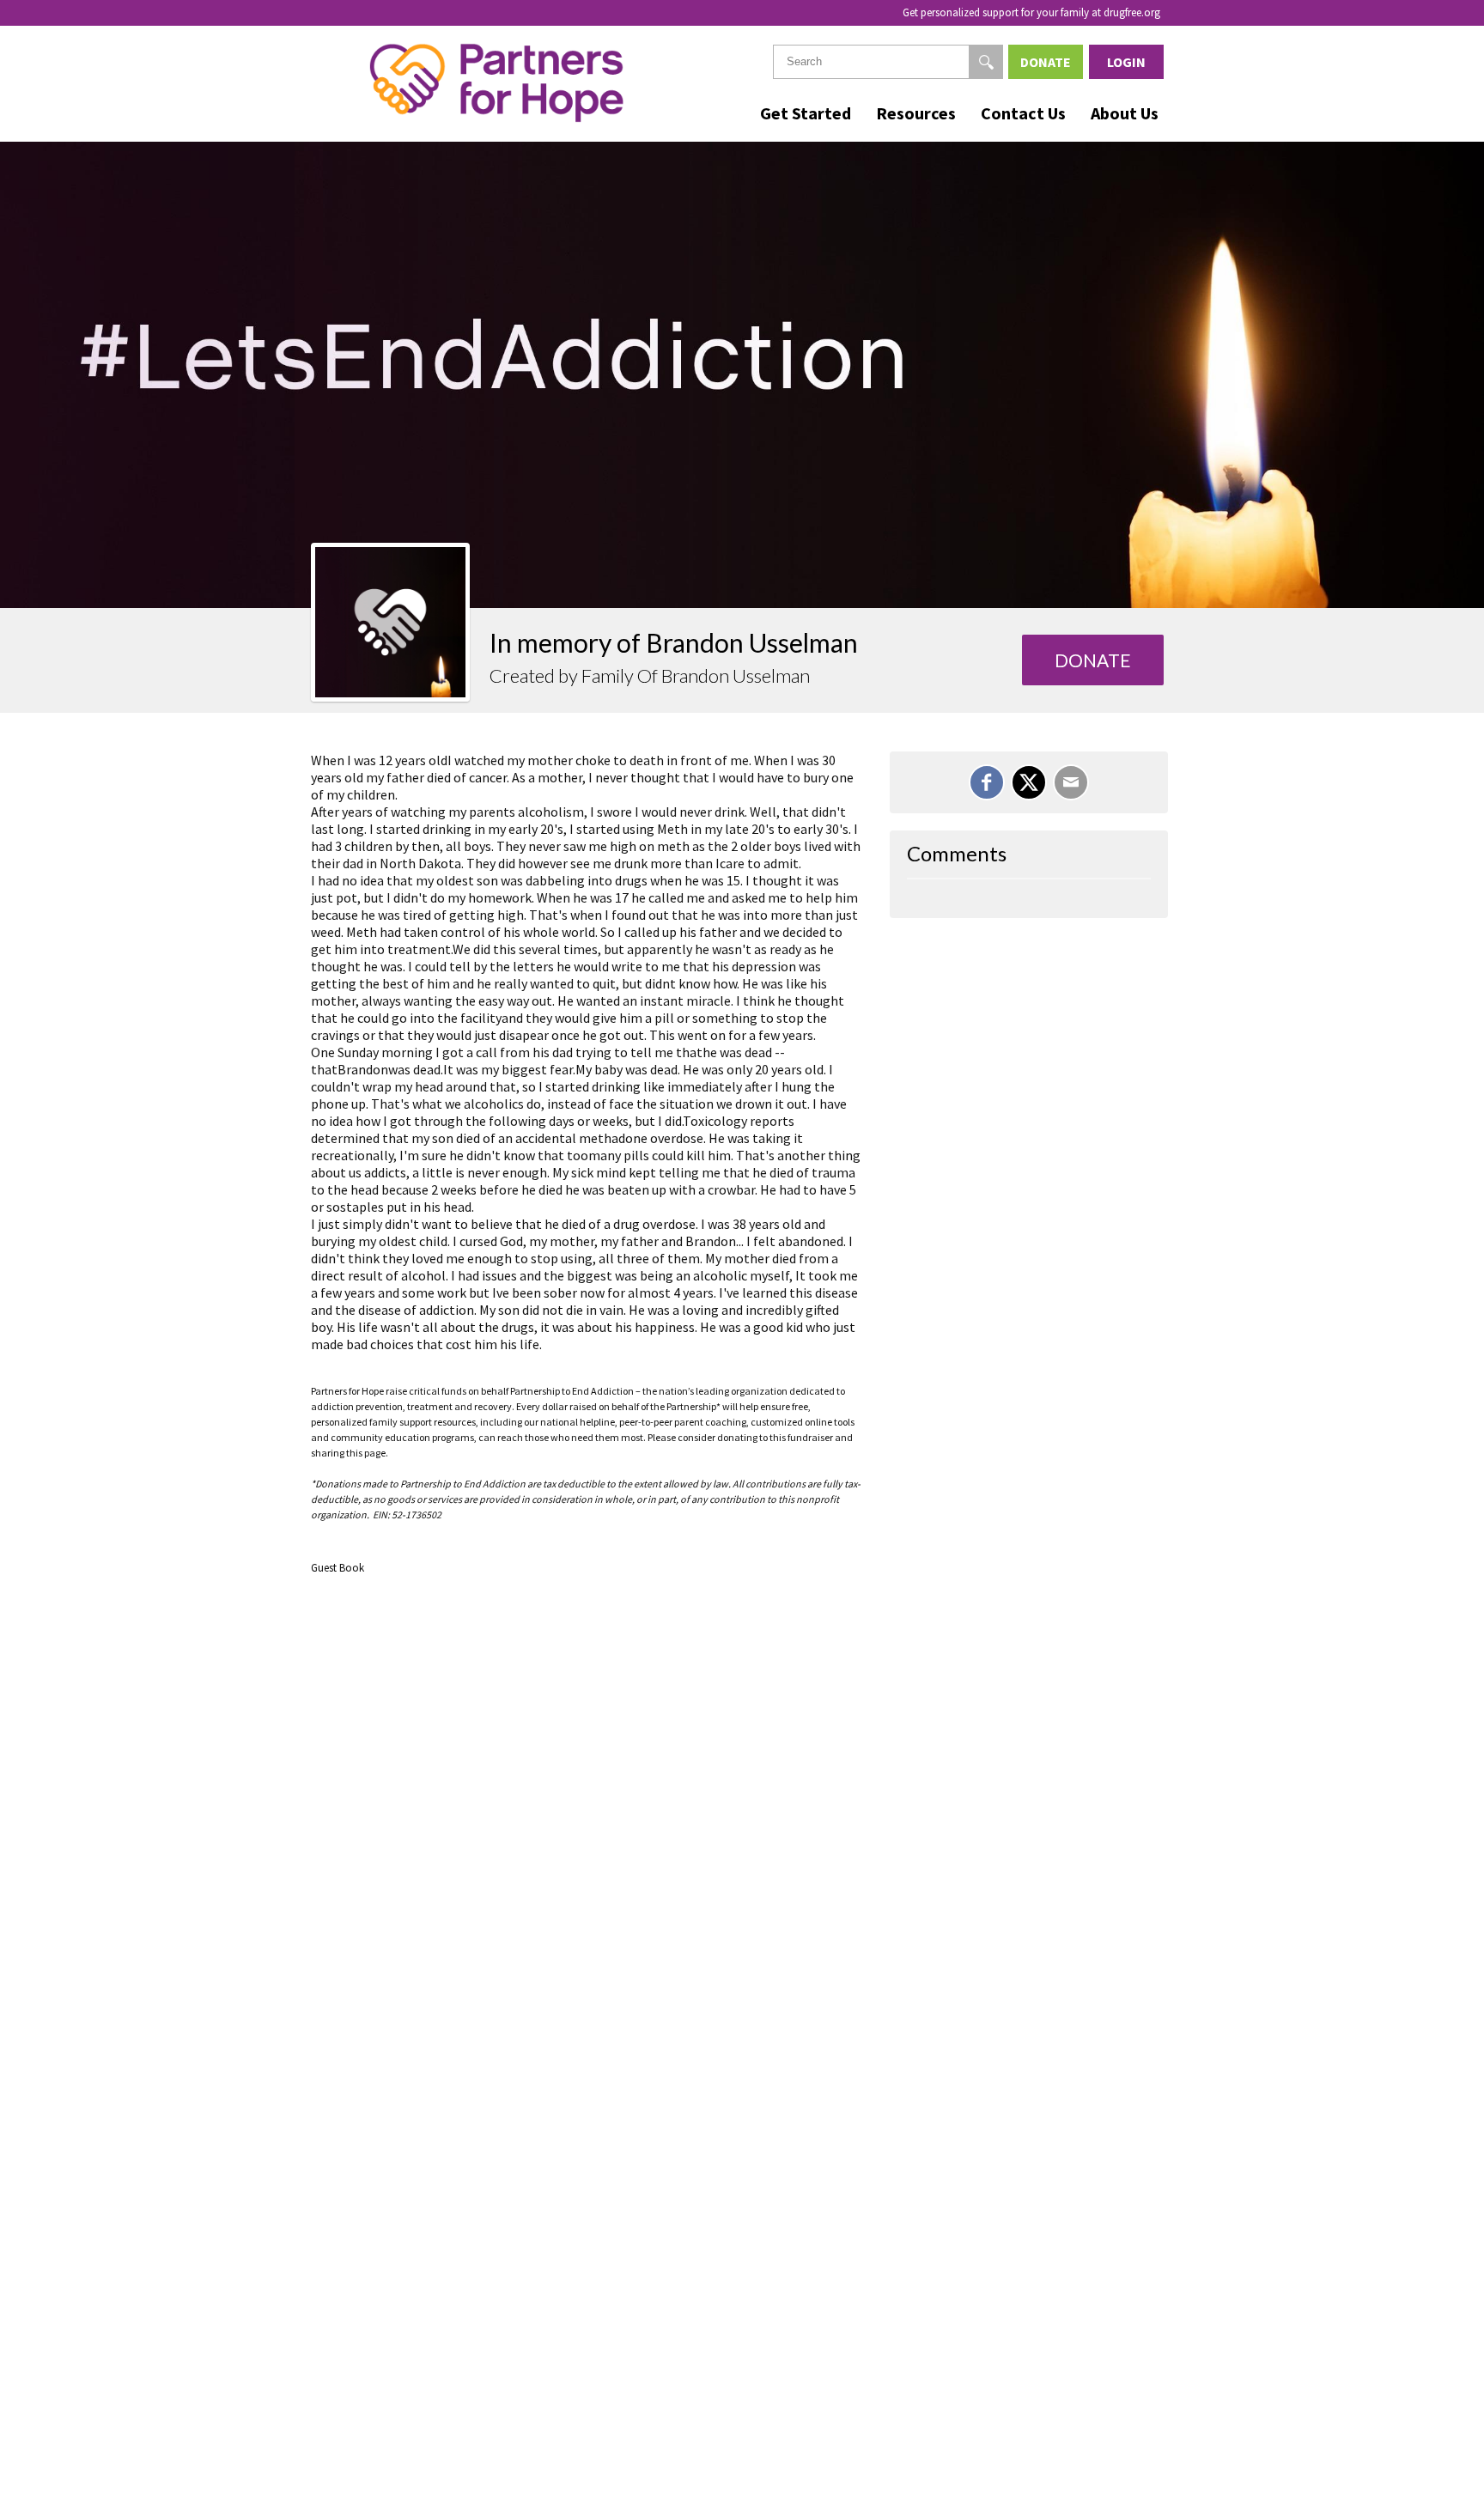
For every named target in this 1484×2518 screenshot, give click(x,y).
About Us (1125, 113)
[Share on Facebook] (987, 782)
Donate (1046, 62)
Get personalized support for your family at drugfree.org (1031, 12)
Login (1126, 62)
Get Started (806, 113)
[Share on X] (1029, 782)
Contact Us (1023, 113)
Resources (916, 113)
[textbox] (888, 62)
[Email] (1071, 782)
